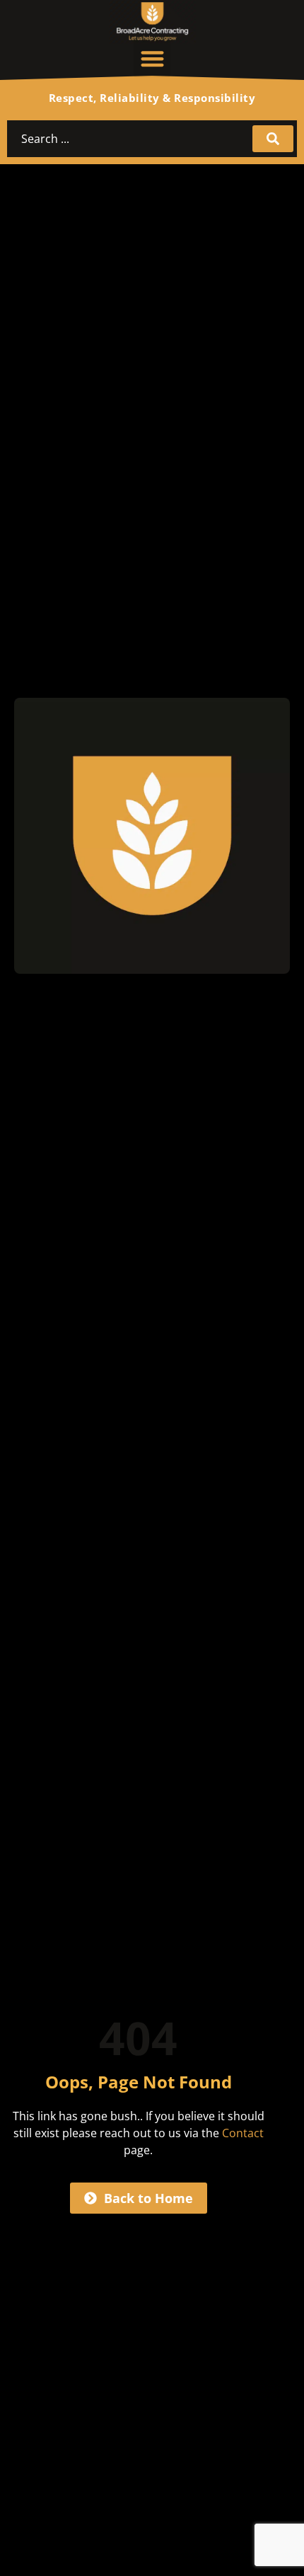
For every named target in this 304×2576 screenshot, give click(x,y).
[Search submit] (273, 139)
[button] (152, 59)
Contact (243, 2133)
